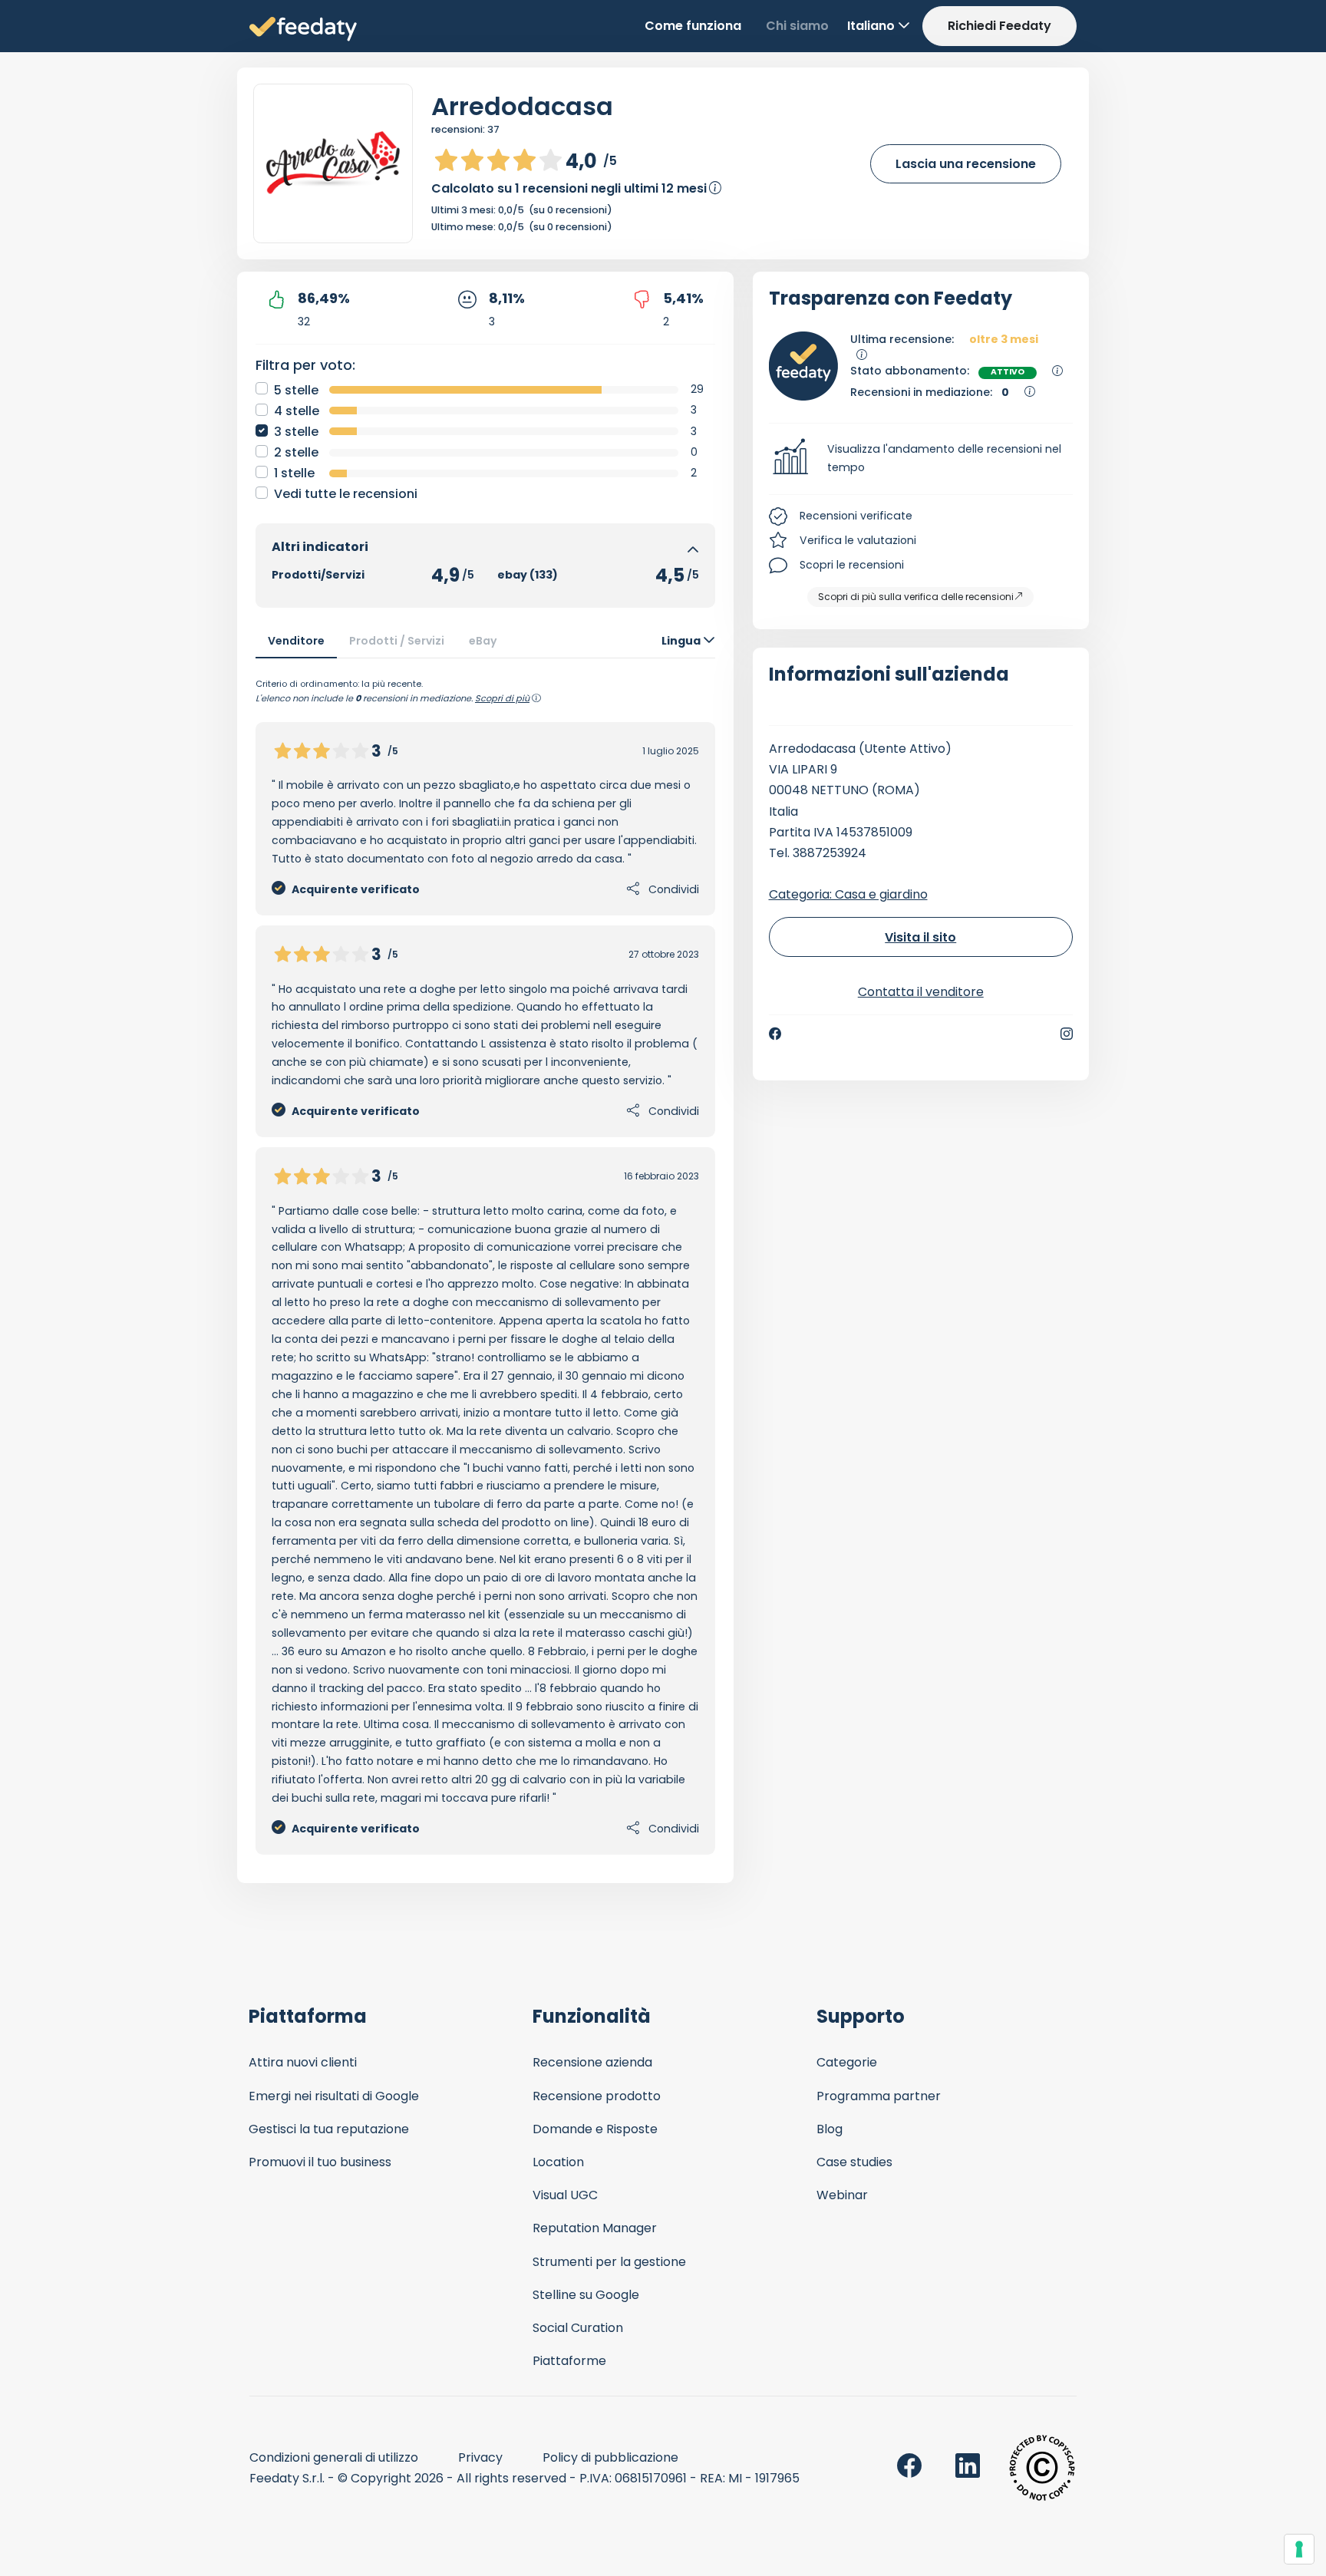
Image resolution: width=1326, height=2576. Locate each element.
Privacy (480, 2457)
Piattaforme (569, 2361)
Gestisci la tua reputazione (329, 2129)
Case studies (854, 2162)
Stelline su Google (586, 2295)
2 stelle (296, 452)
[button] (921, 459)
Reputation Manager (595, 2228)
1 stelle (294, 473)
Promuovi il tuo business (320, 2162)
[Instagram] (1067, 1034)
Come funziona (693, 26)
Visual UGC (565, 2195)
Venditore (296, 641)
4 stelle (297, 411)
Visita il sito (920, 937)
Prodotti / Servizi (397, 641)
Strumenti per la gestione (609, 2262)
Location (558, 2162)
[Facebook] (775, 1034)
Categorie (847, 2062)
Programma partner (879, 2096)
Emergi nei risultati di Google (334, 2096)
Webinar (842, 2195)
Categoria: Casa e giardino (848, 894)
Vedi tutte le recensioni (346, 494)
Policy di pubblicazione (610, 2457)
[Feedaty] (303, 30)
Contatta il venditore (921, 992)
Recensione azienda (592, 2062)
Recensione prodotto (597, 2096)
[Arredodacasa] (333, 163)
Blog (830, 2129)
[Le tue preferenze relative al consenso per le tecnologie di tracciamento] (1299, 2549)
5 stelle (296, 390)
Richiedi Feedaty (999, 26)
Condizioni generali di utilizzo (334, 2457)
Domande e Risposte (595, 2129)
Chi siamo (797, 26)
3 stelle (296, 432)
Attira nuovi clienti (303, 2062)
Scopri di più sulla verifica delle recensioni (916, 597)
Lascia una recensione (966, 164)
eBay (483, 641)
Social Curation (578, 2328)
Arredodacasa (522, 106)
